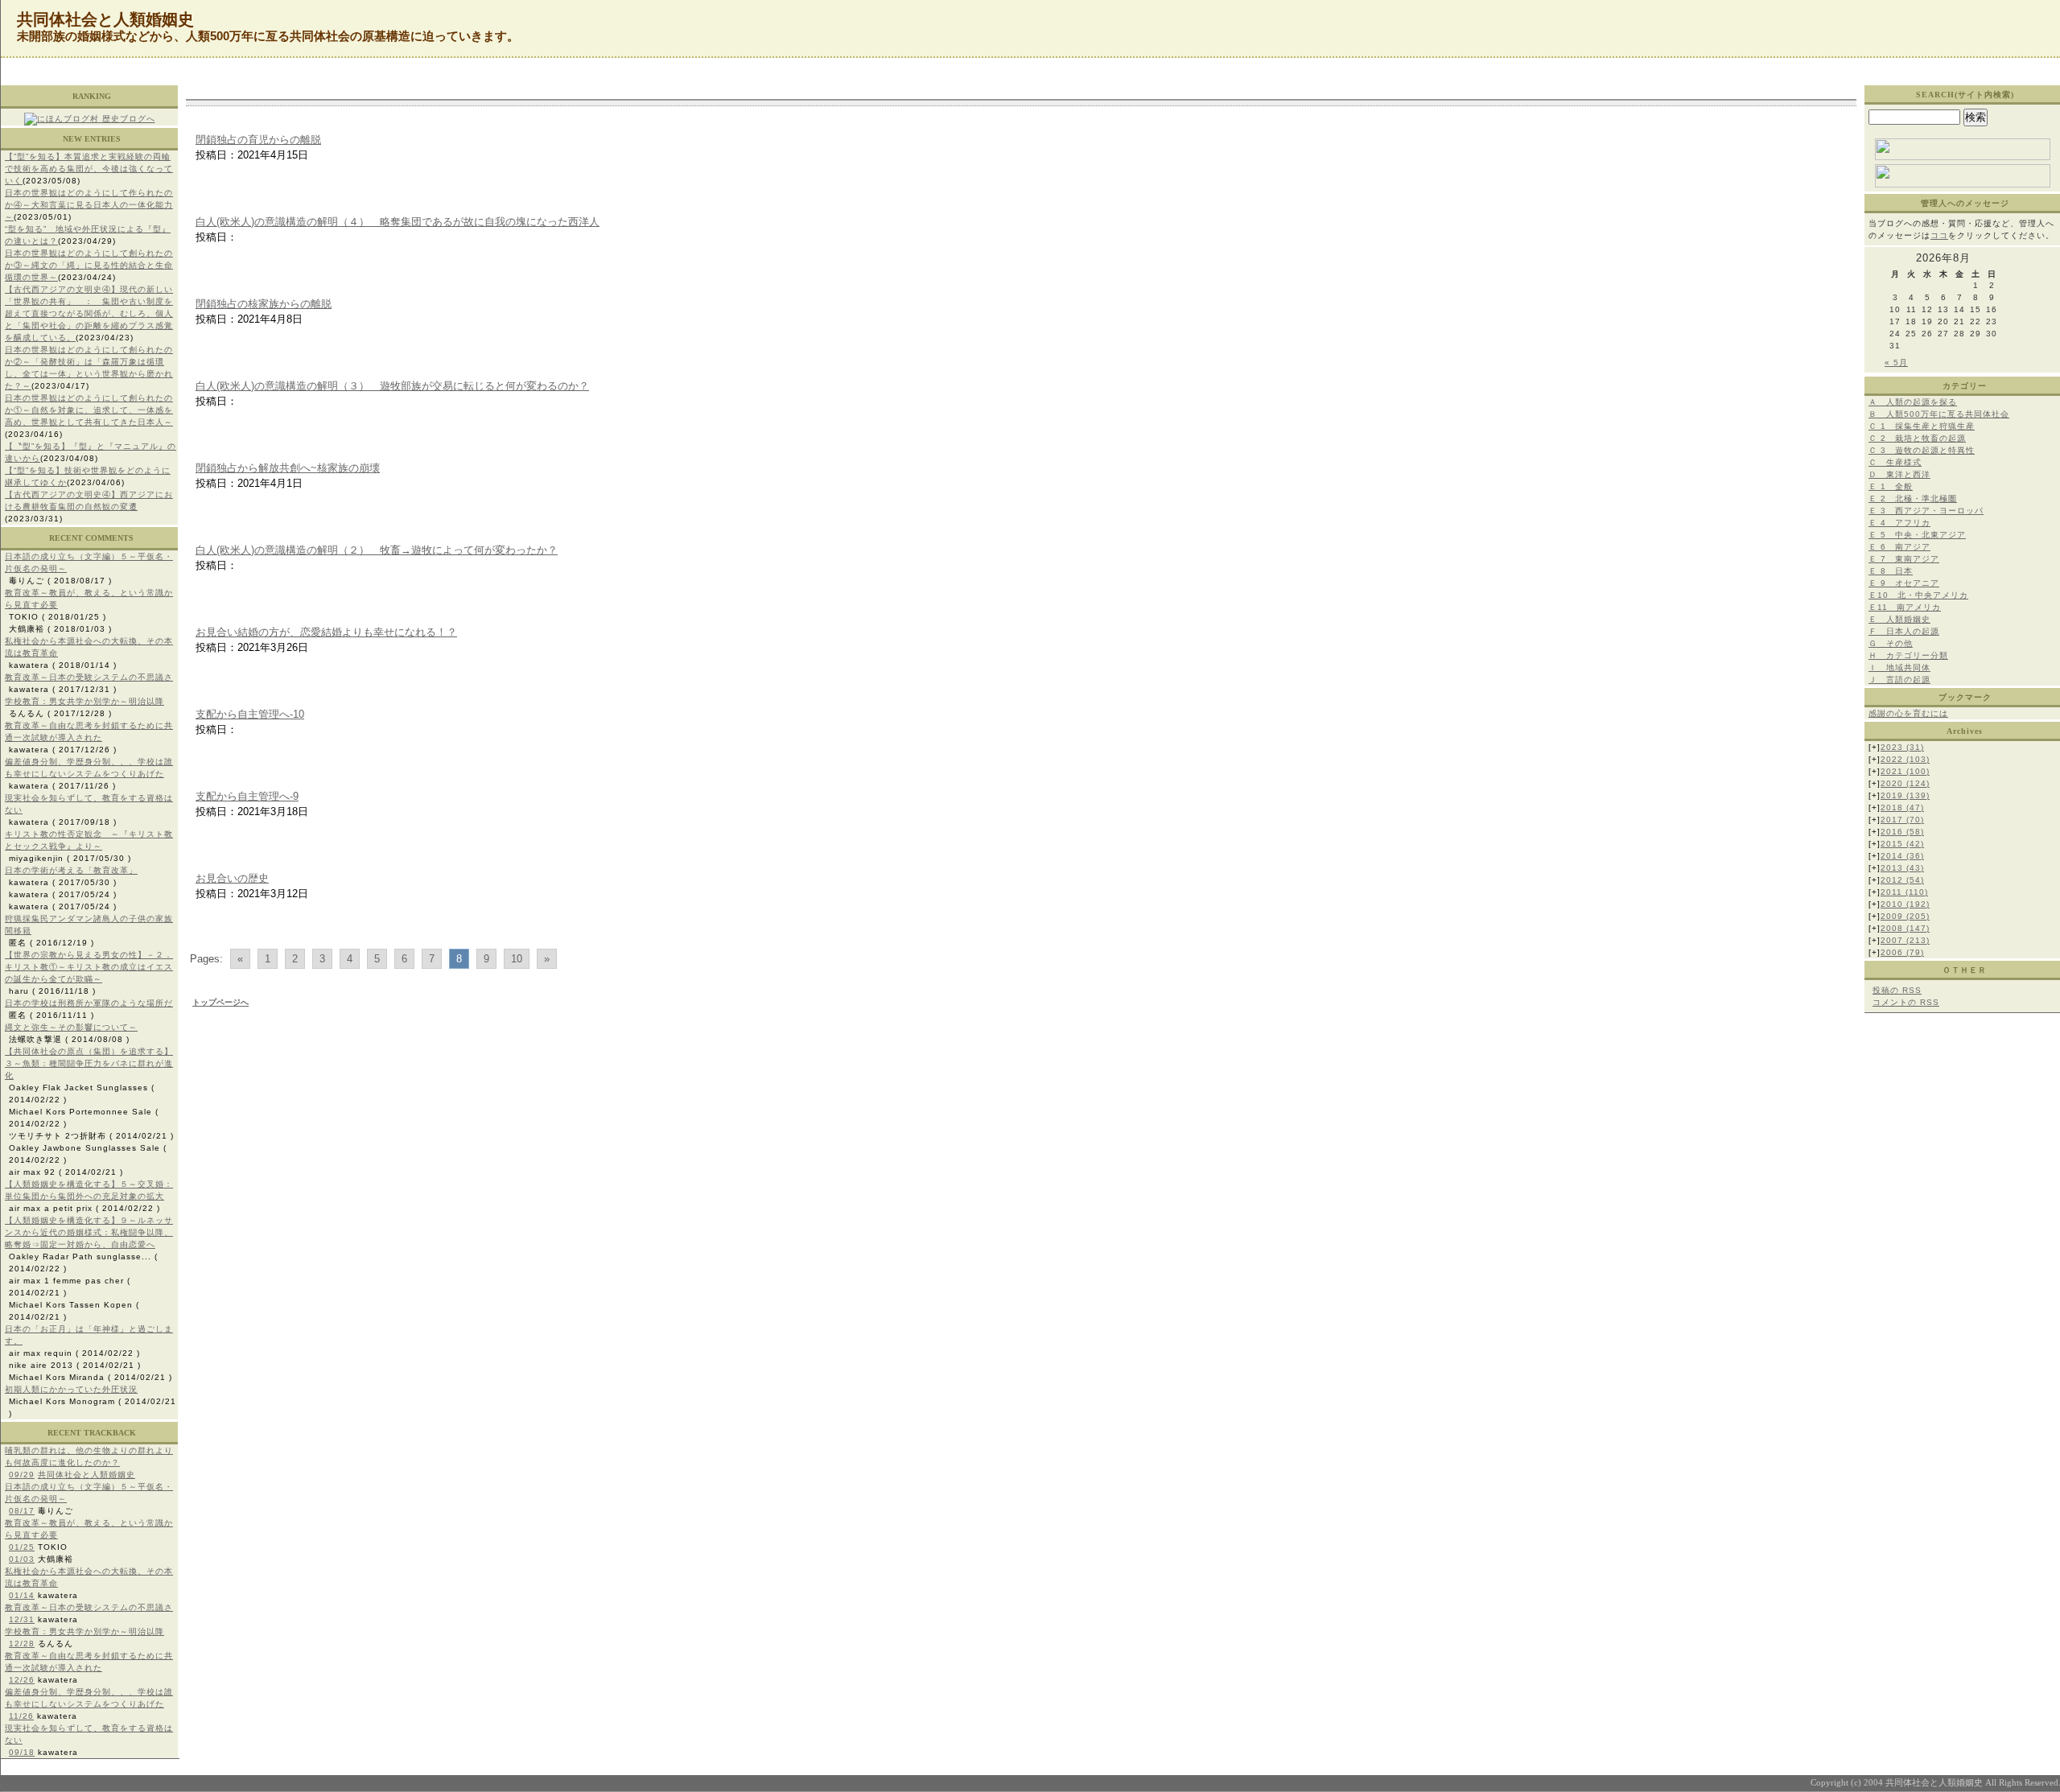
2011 (1904, 892)
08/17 (22, 1511)
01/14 (22, 1595)
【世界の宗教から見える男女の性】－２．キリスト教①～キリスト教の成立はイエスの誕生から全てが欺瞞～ (89, 967)
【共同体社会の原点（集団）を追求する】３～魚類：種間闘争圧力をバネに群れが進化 (89, 1063)
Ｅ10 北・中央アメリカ (1918, 595)
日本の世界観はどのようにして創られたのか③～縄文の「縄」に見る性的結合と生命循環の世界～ (89, 265)
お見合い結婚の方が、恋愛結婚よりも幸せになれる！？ (326, 632)
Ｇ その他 (1891, 643)
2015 (1902, 844)
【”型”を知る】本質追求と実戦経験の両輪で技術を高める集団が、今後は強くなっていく (89, 169)
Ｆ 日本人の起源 (1904, 631)
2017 (1902, 820)
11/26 (21, 1716)
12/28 (22, 1644)
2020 (1905, 783)
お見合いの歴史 (232, 878)
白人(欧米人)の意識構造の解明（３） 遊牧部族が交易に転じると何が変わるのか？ (392, 386)
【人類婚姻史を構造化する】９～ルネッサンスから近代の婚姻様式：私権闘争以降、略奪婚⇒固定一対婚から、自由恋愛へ (89, 1232)
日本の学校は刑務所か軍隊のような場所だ (89, 1003)
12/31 (22, 1619)
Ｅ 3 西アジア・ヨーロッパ (1926, 511)
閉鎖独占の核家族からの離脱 (264, 304)
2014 (1902, 856)
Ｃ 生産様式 (1895, 462)
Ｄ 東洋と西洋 (1899, 474)
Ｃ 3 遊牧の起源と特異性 (1922, 450)
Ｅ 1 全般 (1891, 486)
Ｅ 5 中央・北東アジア (1917, 535)
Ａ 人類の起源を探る (1913, 402)
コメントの (1906, 1002)
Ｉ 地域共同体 (1899, 667)
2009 (1905, 916)
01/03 (22, 1559)
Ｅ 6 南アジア (1899, 547)
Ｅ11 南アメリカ (1905, 607)
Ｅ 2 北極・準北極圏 (1913, 498)
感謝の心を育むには (1908, 713)
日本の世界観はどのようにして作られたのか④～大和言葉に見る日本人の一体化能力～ (89, 205)
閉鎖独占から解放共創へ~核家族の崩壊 (288, 468)
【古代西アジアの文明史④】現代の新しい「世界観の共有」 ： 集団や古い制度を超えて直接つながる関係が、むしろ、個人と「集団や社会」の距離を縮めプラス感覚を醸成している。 (89, 313)
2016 (1902, 832)
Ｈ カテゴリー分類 (1908, 655)
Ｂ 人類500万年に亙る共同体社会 (1939, 414)
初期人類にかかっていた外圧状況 (71, 1389)
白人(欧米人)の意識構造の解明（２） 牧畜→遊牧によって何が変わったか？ (377, 550)
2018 (1902, 807)
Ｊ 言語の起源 (1899, 680)
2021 (1905, 771)
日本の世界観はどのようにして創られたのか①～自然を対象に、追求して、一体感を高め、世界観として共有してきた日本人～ (89, 410)
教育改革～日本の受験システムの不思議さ (89, 677)
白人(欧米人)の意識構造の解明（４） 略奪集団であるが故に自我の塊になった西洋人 (398, 222)
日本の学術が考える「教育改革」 (71, 870)
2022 (1905, 759)
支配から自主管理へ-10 (250, 714)
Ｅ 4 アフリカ (1899, 523)
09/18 (22, 1752)
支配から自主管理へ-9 (247, 796)
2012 (1902, 880)
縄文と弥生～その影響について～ (71, 1027)
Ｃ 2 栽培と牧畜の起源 (1917, 438)
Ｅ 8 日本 (1891, 571)
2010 (1905, 904)
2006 (1902, 952)
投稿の (1897, 990)
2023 (1902, 747)
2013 (1902, 868)
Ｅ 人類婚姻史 (1899, 619)
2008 (1905, 928)
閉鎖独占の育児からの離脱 (258, 140)
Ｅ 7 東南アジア (1904, 559)
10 (517, 959)
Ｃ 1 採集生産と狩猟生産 (1922, 426)
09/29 (22, 1475)
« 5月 (1896, 363)
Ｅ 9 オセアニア (1904, 583)
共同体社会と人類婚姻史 (87, 1475)
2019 (1905, 795)
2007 (1905, 940)
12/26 (22, 1680)
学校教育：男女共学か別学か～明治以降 (84, 701)
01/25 (22, 1547)
